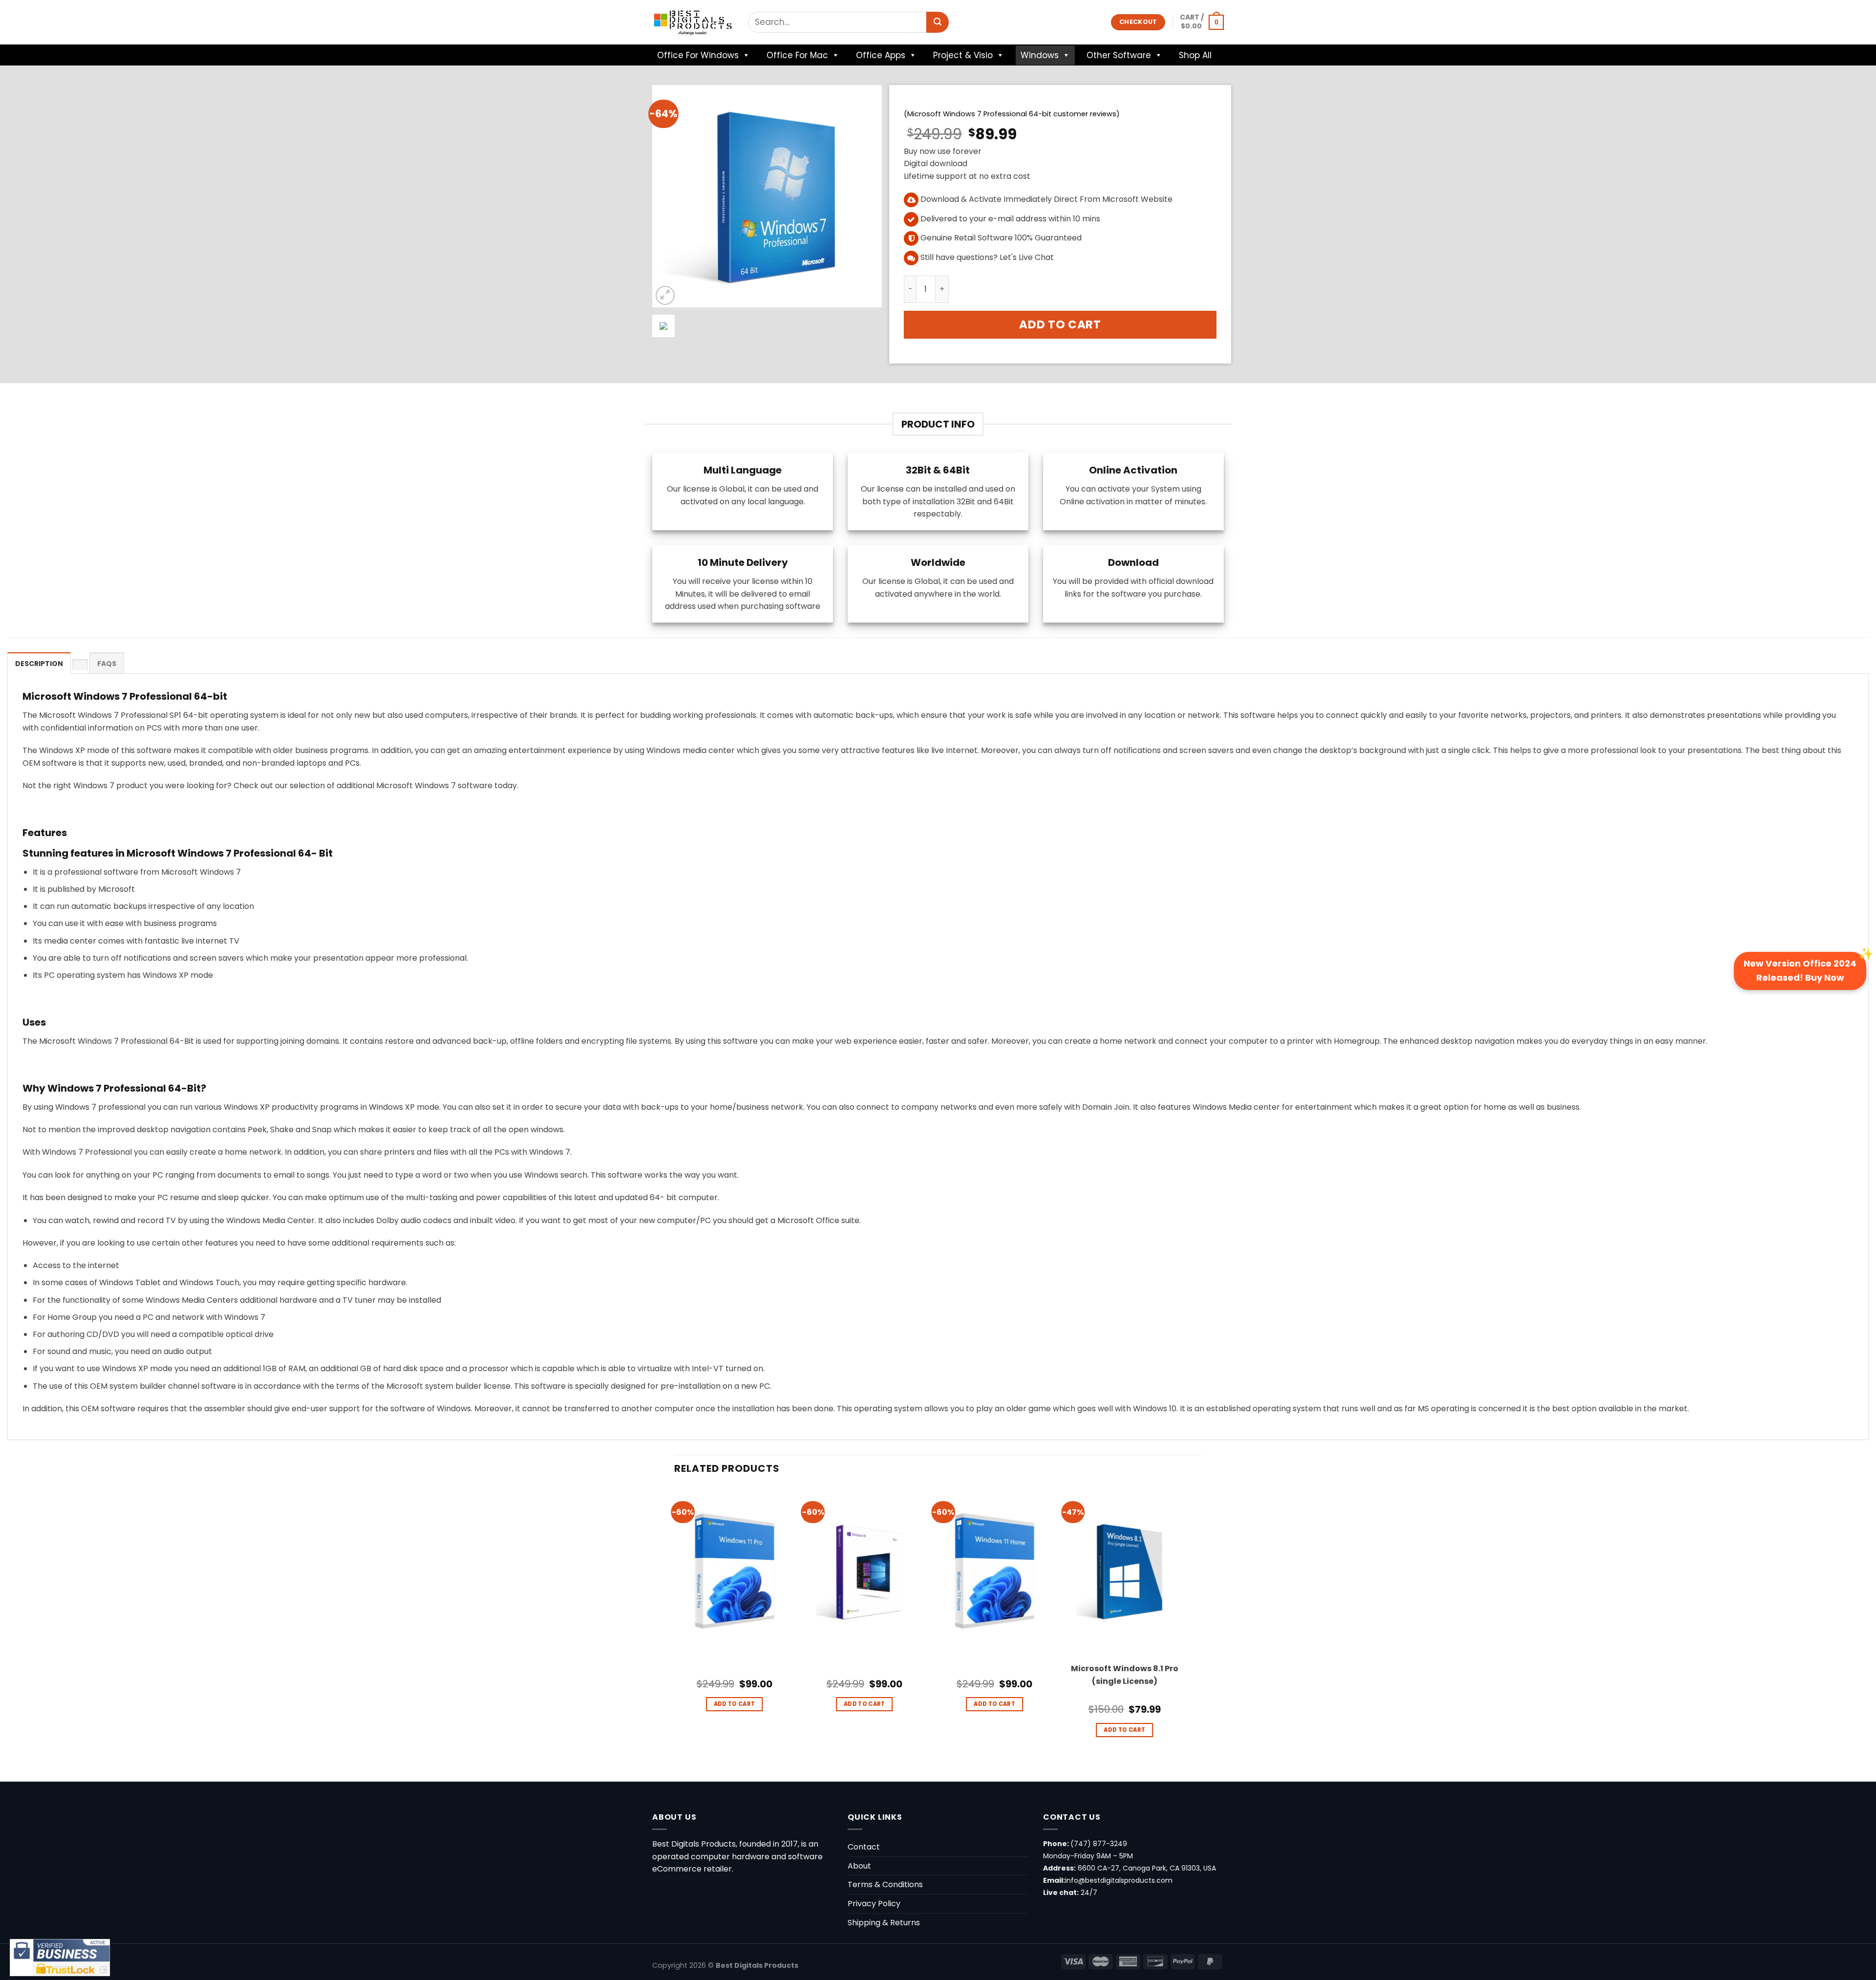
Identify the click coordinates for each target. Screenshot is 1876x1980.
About (859, 1866)
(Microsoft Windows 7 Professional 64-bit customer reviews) (1012, 114)
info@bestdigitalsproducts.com (1119, 1880)
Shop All (1195, 55)
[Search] (938, 22)
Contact (864, 1847)
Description (39, 664)
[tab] (39, 663)
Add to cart (1060, 324)
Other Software (1119, 55)
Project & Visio (963, 55)
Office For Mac (797, 55)
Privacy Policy (874, 1904)
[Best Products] (693, 22)
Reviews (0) (80, 665)
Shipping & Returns (884, 1923)
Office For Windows (698, 55)
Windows (1040, 55)
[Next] (1184, 1633)
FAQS (107, 664)
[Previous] (675, 1633)
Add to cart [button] (735, 1704)
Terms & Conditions (885, 1884)
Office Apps (881, 55)
